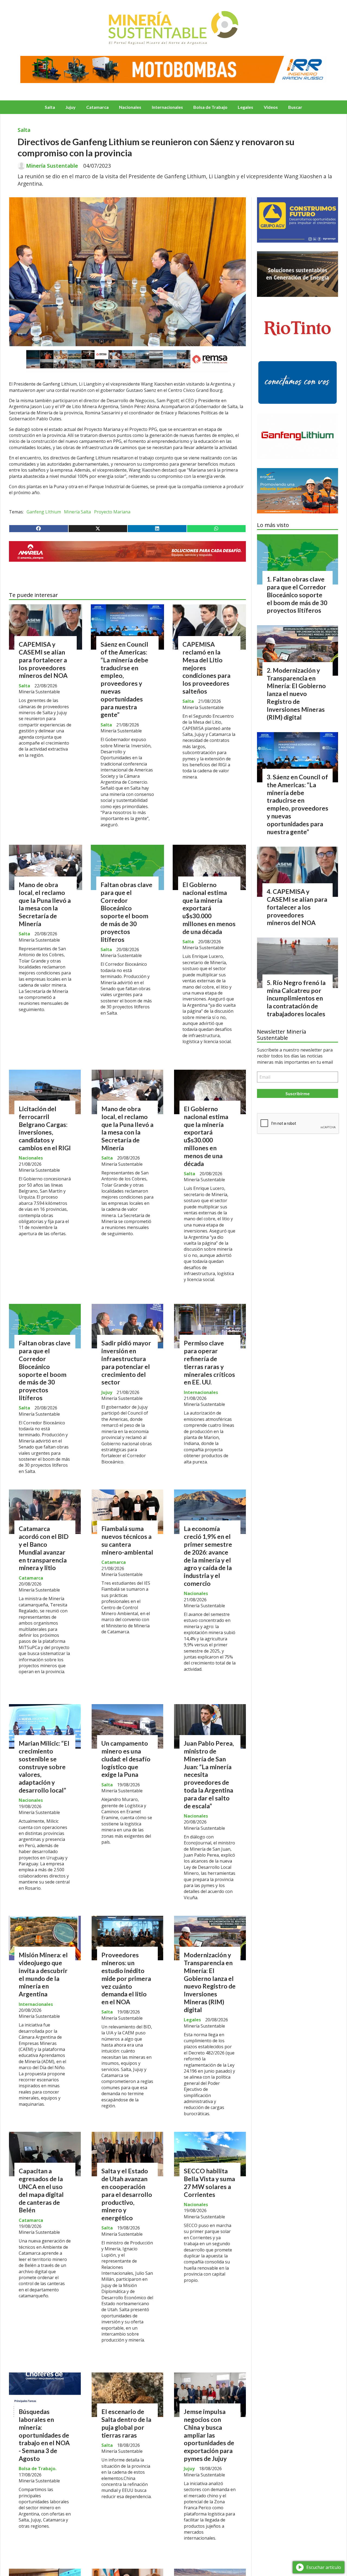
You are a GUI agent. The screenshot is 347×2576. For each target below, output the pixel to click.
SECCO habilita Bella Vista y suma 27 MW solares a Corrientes (209, 2183)
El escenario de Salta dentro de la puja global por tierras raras (126, 2423)
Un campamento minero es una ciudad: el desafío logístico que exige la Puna (126, 1759)
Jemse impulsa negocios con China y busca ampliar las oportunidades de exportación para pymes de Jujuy (209, 2435)
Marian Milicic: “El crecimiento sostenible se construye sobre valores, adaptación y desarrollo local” (44, 1767)
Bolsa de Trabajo (210, 107)
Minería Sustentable (52, 166)
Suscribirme (298, 1093)
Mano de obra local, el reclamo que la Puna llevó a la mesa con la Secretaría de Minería (45, 904)
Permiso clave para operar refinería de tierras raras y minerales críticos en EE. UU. (209, 1362)
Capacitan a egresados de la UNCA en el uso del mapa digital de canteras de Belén (41, 2190)
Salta (50, 107)
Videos (271, 107)
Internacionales (167, 107)
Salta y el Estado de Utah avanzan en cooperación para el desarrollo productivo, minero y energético (127, 2194)
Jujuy (70, 107)
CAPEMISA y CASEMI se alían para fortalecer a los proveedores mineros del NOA (43, 660)
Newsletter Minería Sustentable (282, 1035)
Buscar (295, 107)
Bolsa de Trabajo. (38, 2469)
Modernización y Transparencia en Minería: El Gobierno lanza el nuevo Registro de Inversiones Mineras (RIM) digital (210, 1982)
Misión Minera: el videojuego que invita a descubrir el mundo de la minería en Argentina (43, 1974)
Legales (245, 107)
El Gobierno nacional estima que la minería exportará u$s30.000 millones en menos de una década (209, 908)
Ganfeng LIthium (44, 512)
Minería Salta (77, 512)
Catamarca (97, 107)
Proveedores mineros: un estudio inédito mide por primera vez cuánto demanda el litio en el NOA (126, 1978)
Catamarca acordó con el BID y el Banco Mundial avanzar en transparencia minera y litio (44, 1548)
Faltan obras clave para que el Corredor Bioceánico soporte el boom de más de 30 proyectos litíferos (126, 912)
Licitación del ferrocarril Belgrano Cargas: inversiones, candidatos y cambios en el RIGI (45, 1128)
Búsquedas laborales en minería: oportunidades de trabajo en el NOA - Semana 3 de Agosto (44, 2435)
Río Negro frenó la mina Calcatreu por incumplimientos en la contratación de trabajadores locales (296, 998)
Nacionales (130, 107)
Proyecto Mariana (112, 512)
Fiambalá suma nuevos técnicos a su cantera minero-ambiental (127, 1540)
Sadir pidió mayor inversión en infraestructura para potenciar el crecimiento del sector (126, 1362)
